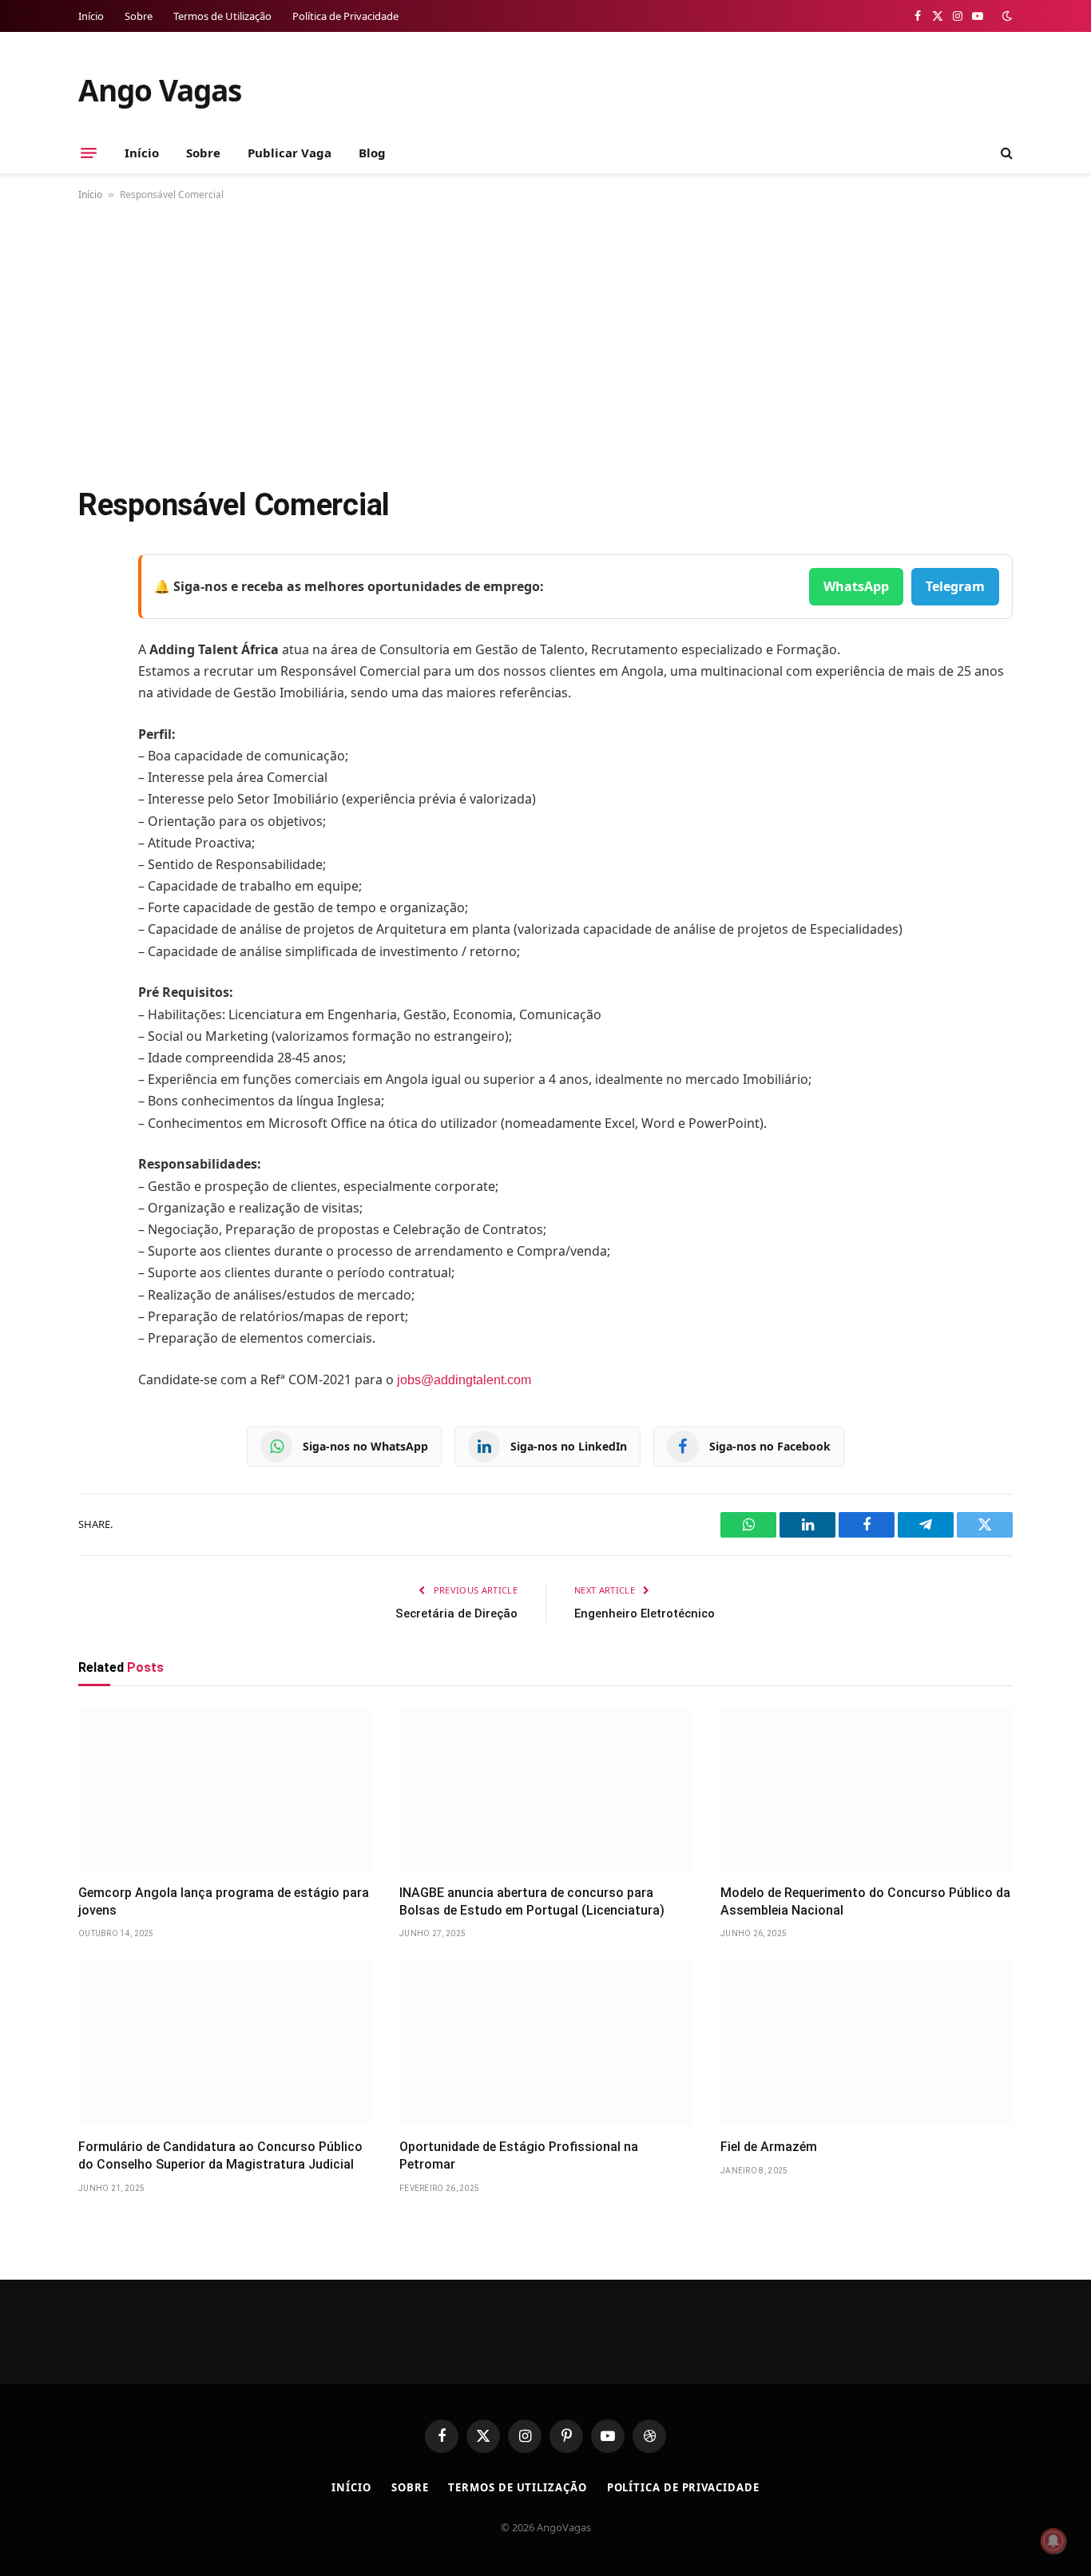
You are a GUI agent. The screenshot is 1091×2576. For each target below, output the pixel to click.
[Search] (1005, 153)
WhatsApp (856, 586)
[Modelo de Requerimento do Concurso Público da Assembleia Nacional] (867, 1789)
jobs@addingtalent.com (464, 1380)
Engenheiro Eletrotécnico (645, 1613)
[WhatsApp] (94, 770)
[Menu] (89, 153)
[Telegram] (94, 729)
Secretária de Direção (456, 1613)
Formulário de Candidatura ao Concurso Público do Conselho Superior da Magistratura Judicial (220, 2155)
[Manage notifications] (1053, 2541)
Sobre (139, 16)
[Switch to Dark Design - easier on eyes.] (1006, 16)
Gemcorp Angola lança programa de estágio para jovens (224, 1901)
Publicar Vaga (290, 153)
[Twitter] (94, 648)
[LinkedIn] (94, 689)
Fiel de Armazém (769, 2147)
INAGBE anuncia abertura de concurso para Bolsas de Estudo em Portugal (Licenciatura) (532, 1901)
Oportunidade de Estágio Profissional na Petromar (519, 2155)
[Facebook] (94, 607)
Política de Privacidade (345, 16)
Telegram (955, 586)
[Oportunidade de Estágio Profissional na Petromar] (545, 2043)
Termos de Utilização (222, 16)
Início (91, 16)
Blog (372, 153)
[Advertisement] (545, 340)
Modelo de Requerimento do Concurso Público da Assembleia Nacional (865, 1901)
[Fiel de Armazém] (867, 2043)
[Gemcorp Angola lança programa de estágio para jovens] (224, 1789)
